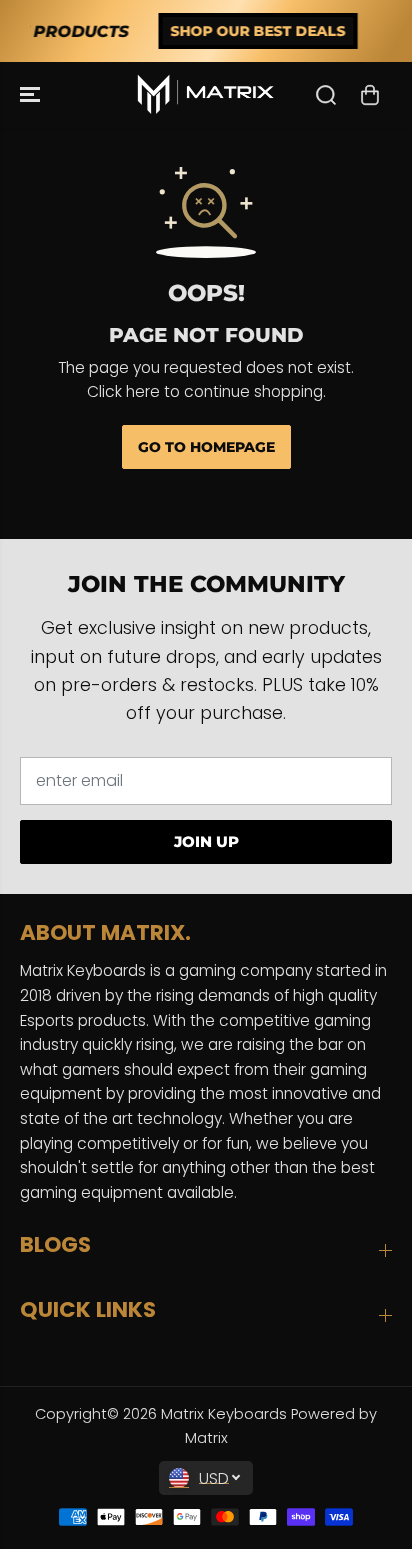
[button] (32, 94)
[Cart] (370, 95)
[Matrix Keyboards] (206, 94)
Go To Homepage (206, 447)
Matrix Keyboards (224, 1414)
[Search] (326, 95)
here (143, 391)
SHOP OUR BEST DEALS (240, 31)
